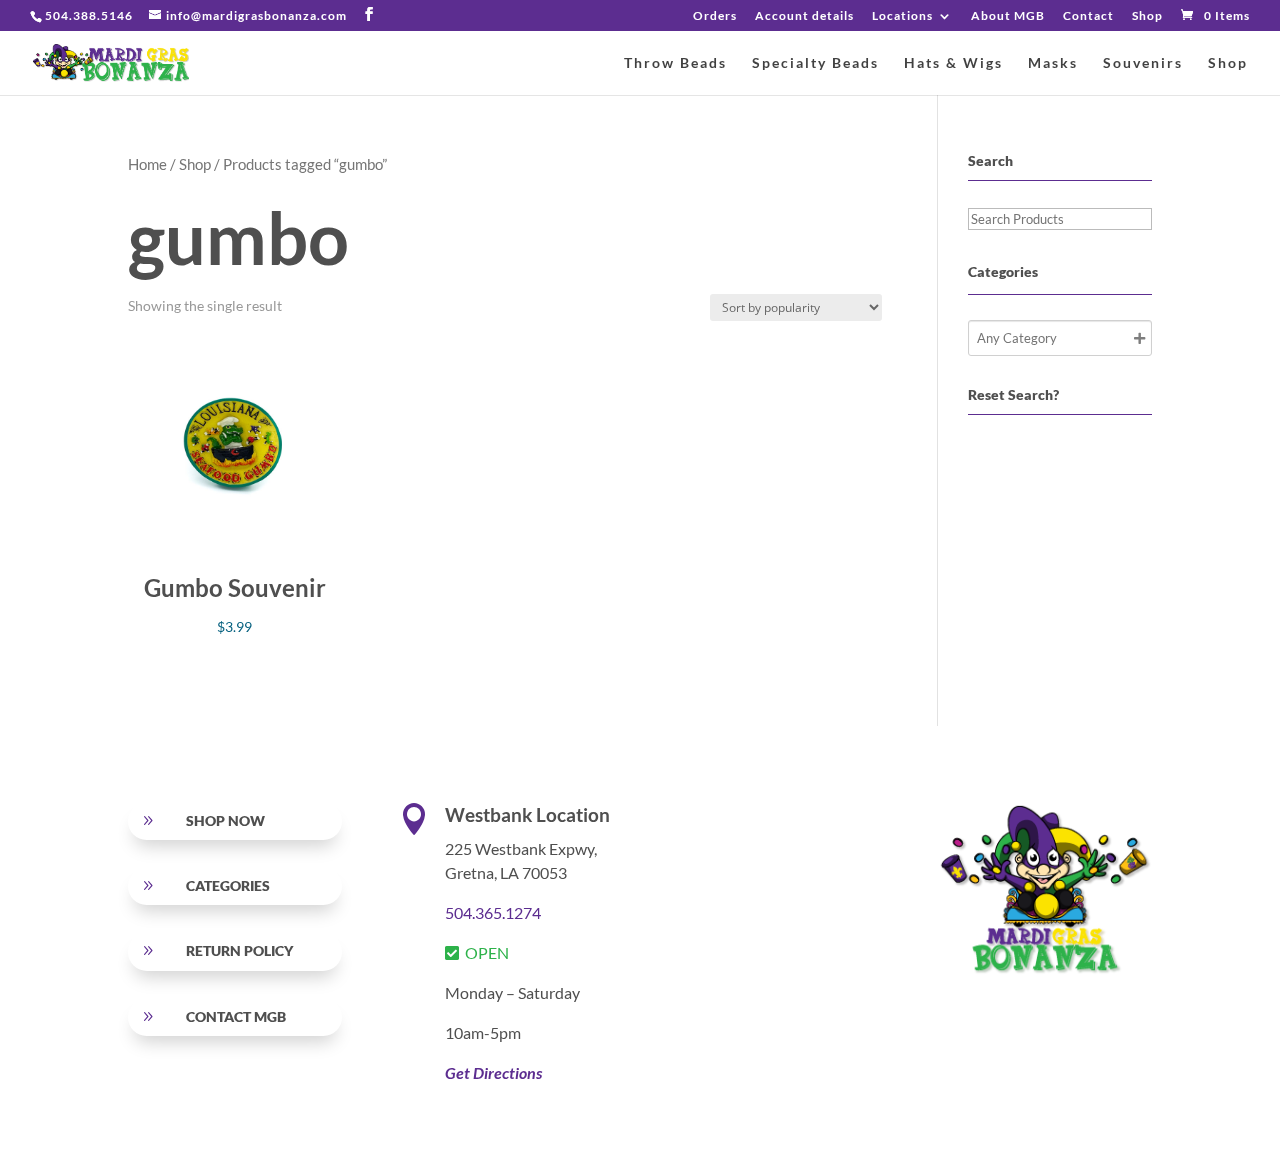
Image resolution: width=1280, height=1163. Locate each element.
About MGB (1008, 16)
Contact (1088, 16)
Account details (804, 16)
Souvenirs (1143, 63)
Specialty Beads (815, 63)
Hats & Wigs (953, 63)
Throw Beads (675, 63)
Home (147, 164)
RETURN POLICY (239, 950)
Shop (1147, 16)
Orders (715, 16)
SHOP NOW (225, 820)
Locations (902, 16)
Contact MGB (236, 1016)
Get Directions (493, 1072)
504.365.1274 (493, 912)
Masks (1053, 63)
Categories (228, 885)
